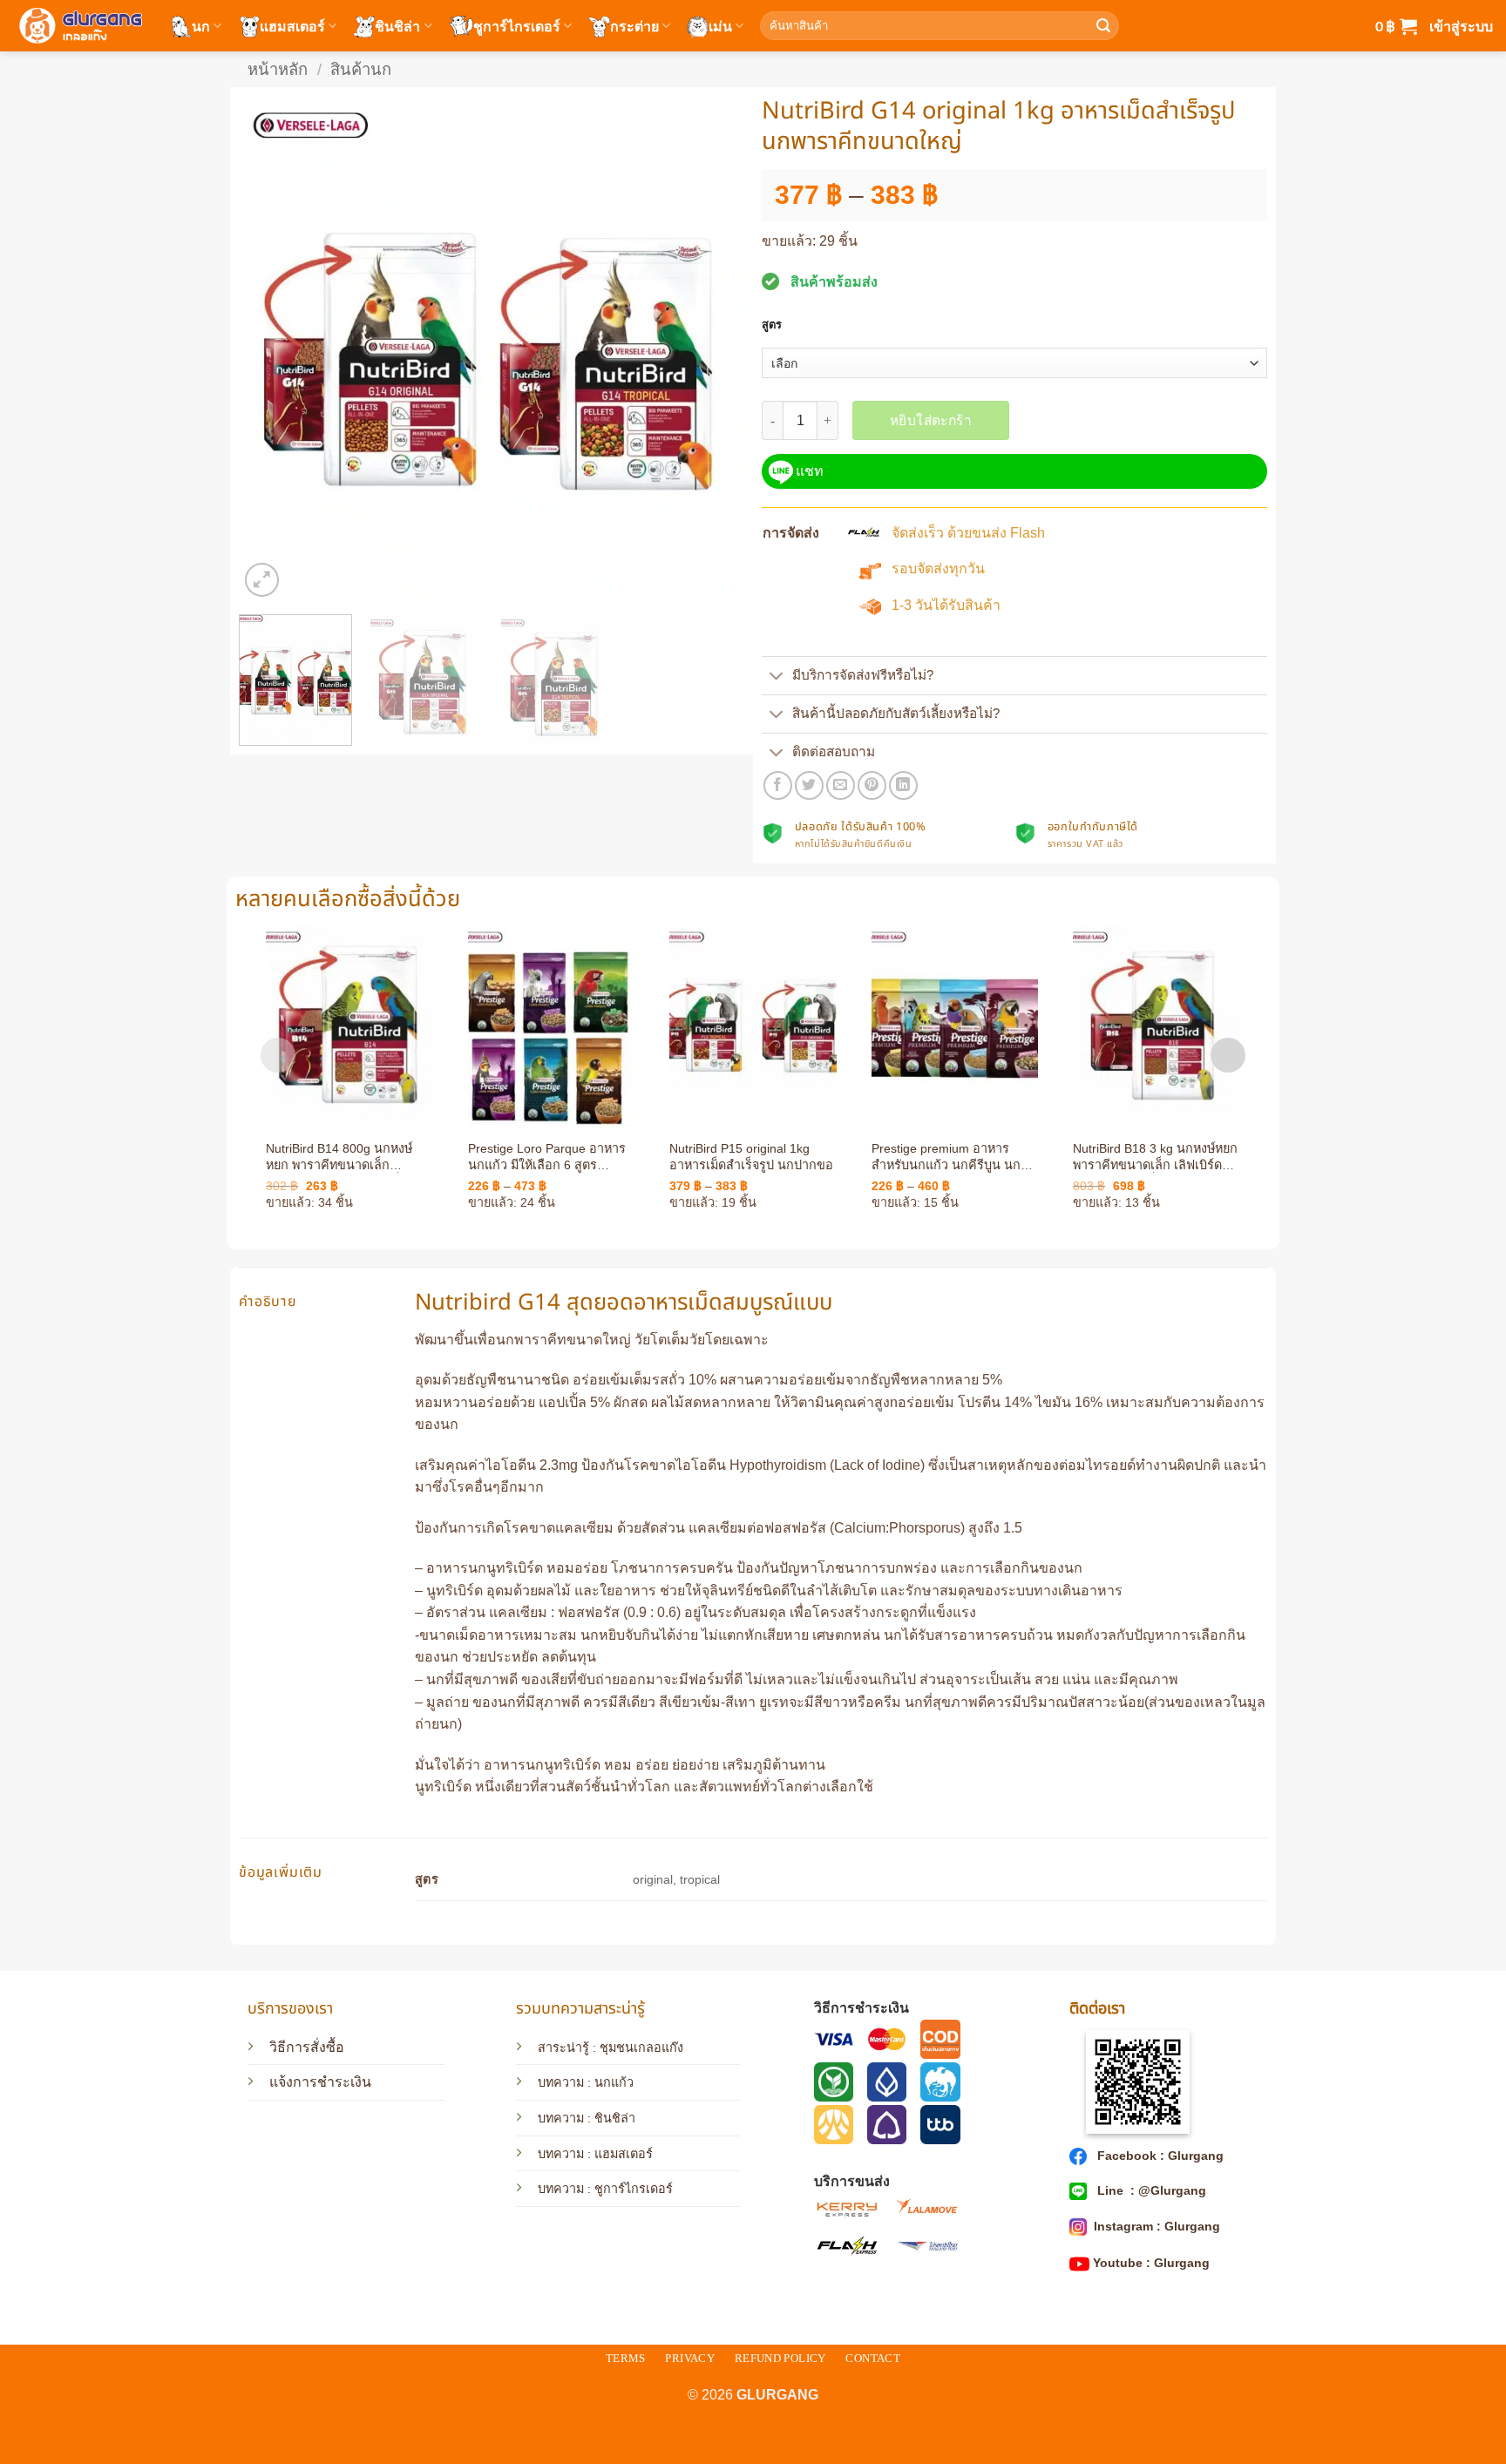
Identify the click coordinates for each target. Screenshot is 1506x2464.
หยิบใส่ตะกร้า (931, 420)
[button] (1396, 26)
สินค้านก (361, 69)
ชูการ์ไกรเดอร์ (517, 26)
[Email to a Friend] (841, 785)
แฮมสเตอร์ (292, 26)
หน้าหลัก (278, 69)
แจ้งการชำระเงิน (320, 2082)
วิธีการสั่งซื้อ (307, 2047)
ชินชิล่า (397, 26)
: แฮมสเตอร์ (618, 2154)
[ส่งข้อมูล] (1103, 26)
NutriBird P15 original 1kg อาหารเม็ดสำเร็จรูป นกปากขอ (751, 1157)
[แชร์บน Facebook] (778, 785)
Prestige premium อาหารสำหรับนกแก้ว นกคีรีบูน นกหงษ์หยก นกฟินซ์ (946, 1157)
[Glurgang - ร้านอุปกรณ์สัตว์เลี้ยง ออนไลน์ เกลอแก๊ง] (78, 26)
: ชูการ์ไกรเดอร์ (628, 2189)
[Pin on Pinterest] (872, 785)
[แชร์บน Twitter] (809, 785)
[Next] (712, 349)
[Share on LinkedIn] (903, 785)
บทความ (561, 2118)
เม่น (720, 26)
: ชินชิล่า (610, 2118)
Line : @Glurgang (1150, 2190)
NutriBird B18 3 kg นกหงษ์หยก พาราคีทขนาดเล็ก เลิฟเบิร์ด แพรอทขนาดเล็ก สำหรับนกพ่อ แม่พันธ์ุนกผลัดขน (1155, 1157)
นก (201, 26)
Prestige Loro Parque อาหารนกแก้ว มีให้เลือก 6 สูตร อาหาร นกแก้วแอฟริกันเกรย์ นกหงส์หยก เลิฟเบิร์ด (547, 1157)
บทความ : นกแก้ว (586, 2082)
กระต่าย (634, 26)
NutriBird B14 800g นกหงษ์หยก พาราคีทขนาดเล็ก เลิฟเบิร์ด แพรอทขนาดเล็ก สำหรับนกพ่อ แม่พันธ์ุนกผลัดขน (342, 1157)
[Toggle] (777, 677)
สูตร (772, 325)
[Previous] (271, 349)
